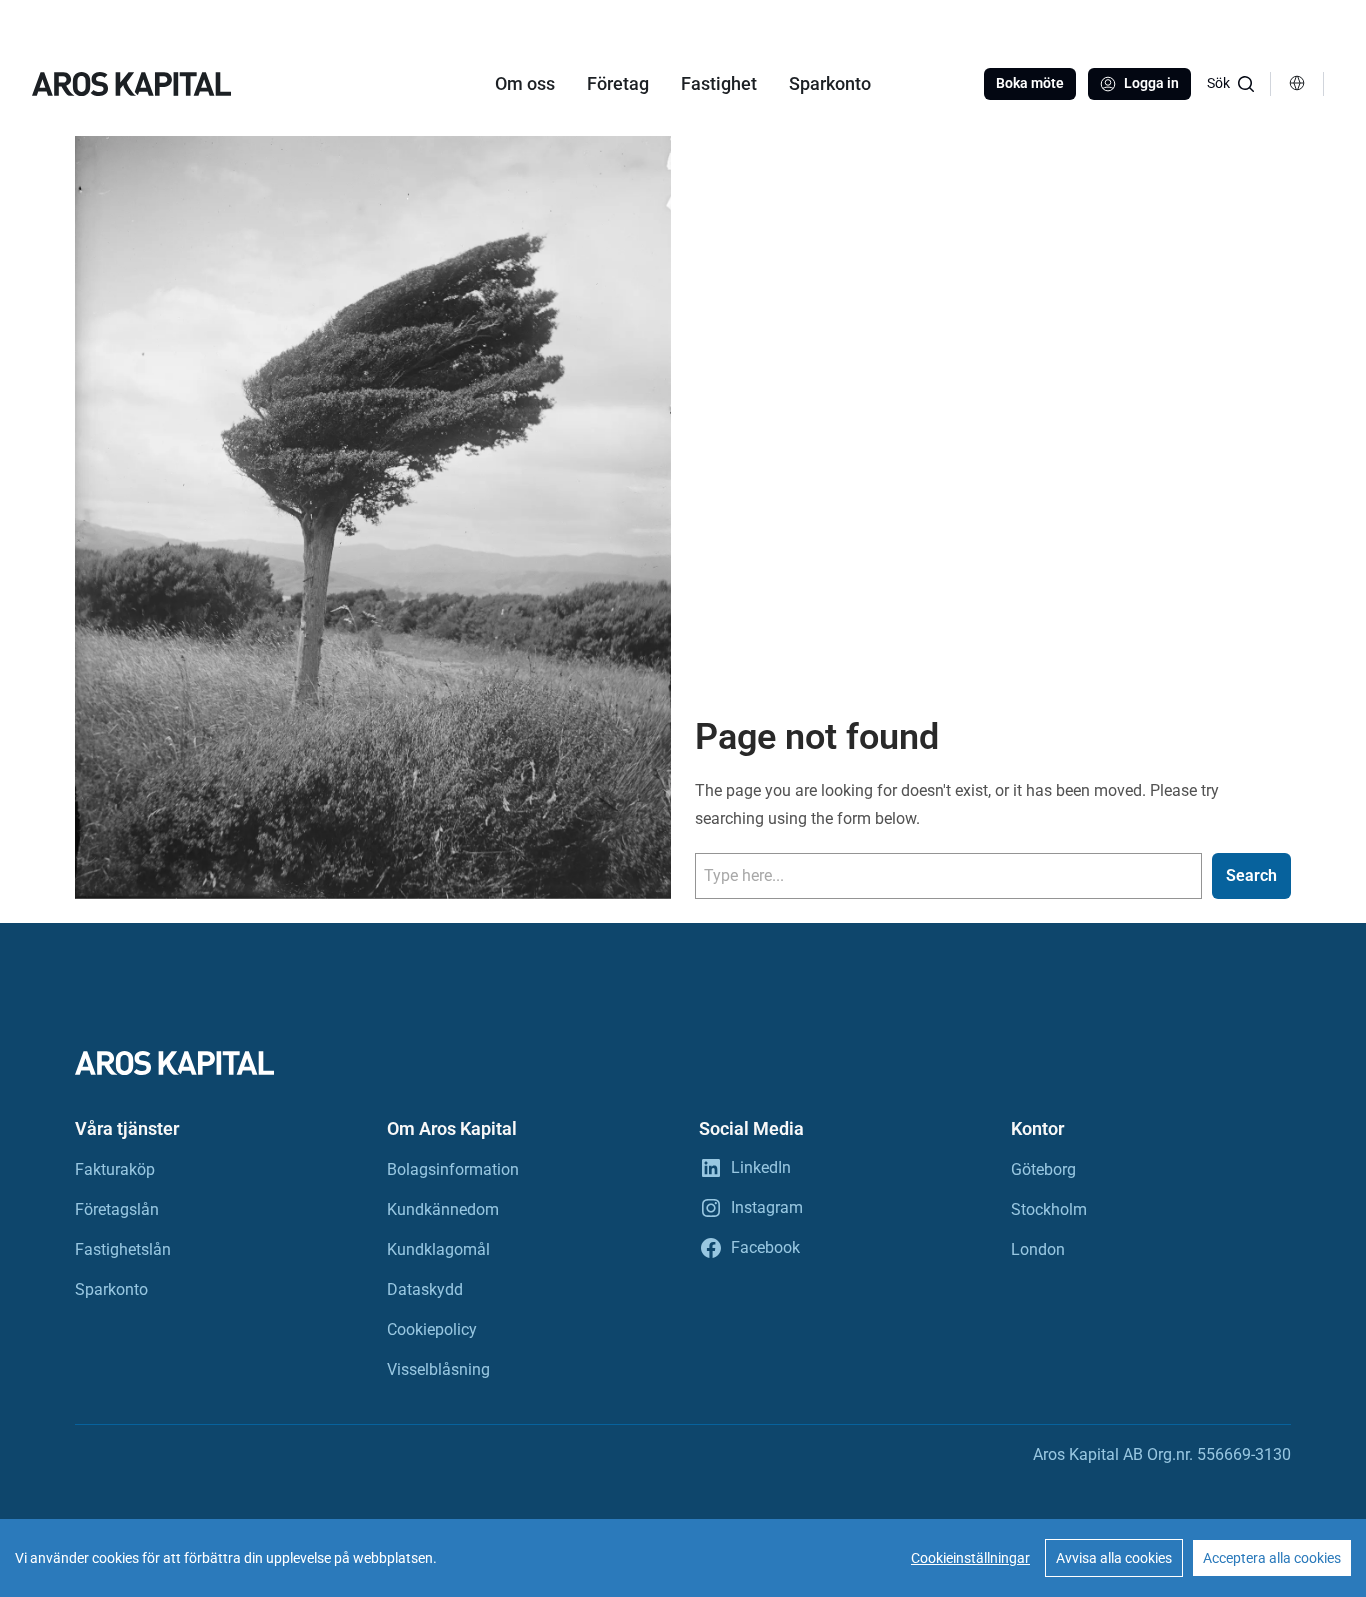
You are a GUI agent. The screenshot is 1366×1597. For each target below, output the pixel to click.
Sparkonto (830, 83)
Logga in (1151, 83)
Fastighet (719, 83)
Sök (1218, 83)
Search (1251, 875)
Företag (618, 83)
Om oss (525, 83)
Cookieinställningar (970, 1558)
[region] (683, 1558)
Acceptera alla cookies (1272, 1558)
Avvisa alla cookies (1114, 1558)
